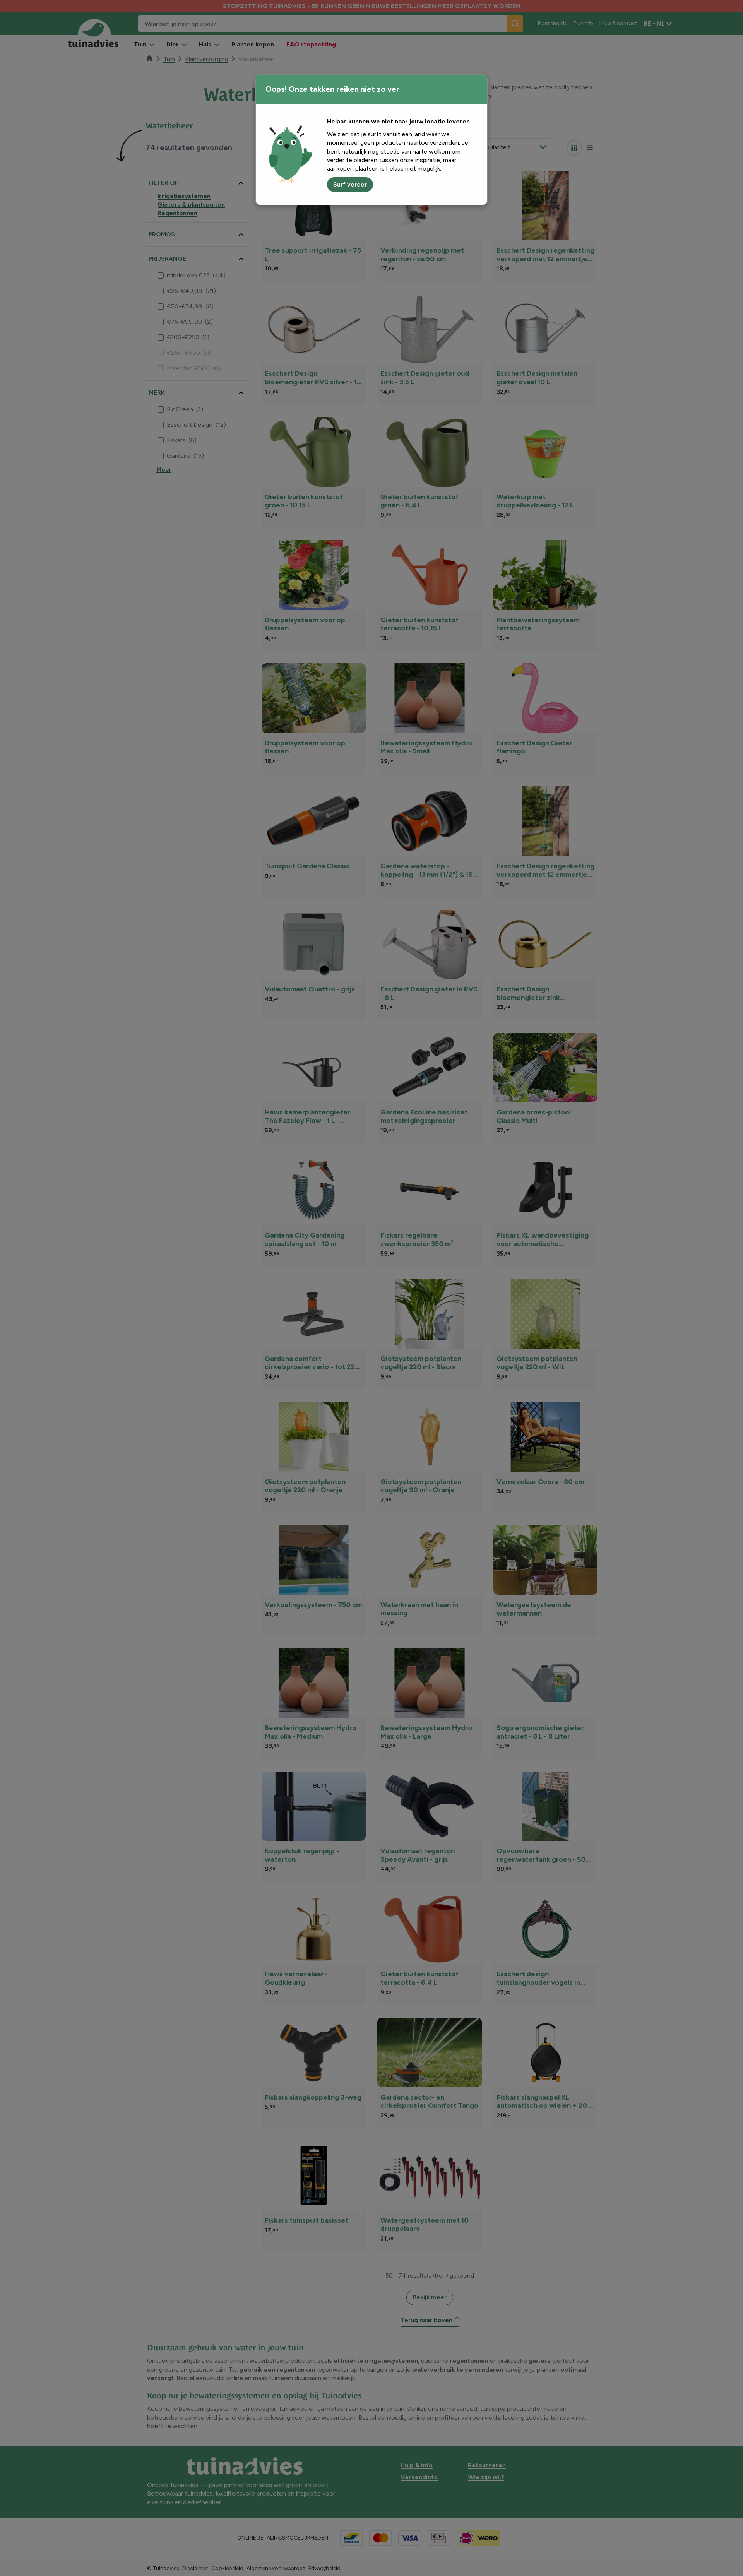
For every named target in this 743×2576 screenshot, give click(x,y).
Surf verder (350, 184)
